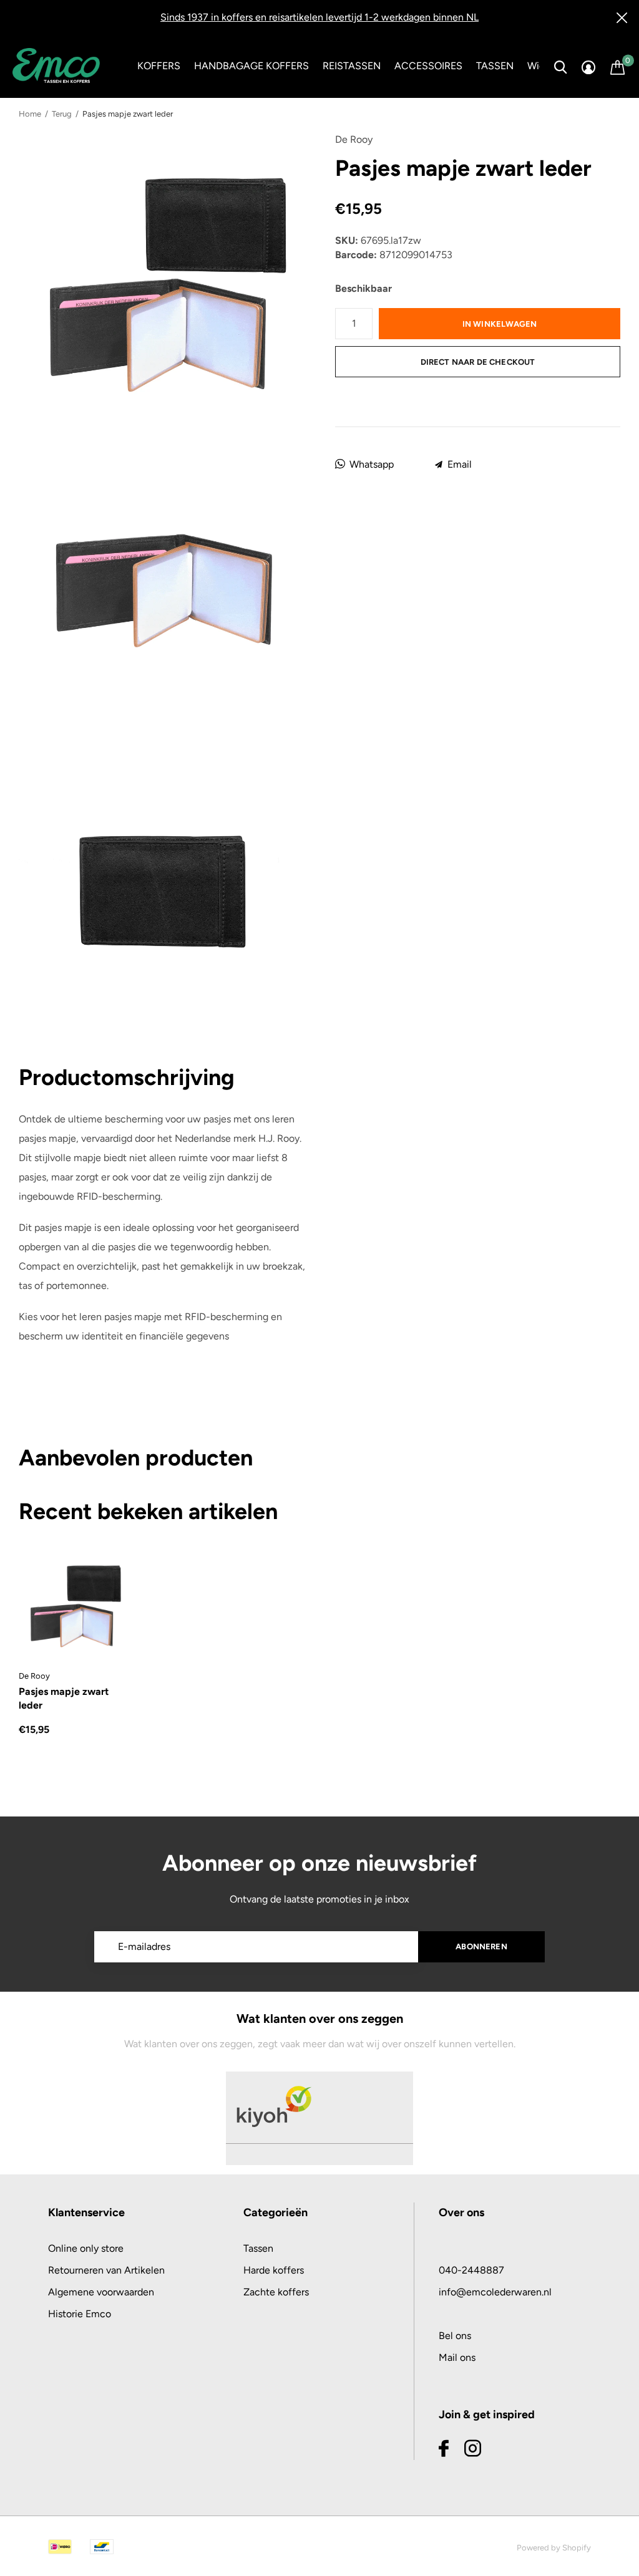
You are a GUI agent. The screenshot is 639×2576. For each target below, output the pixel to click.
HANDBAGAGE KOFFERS (251, 66)
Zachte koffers (276, 2292)
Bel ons (455, 2336)
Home (30, 114)
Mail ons (457, 2357)
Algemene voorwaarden (101, 2292)
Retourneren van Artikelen (106, 2270)
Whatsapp (372, 464)
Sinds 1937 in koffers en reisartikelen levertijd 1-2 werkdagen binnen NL (319, 17)
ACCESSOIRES (428, 66)
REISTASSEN (352, 66)
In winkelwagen (500, 324)
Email (460, 464)
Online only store (86, 2248)
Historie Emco (80, 2314)
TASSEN (495, 66)
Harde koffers (274, 2270)
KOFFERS (159, 66)
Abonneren (481, 1946)
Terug (62, 114)
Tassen (258, 2248)
